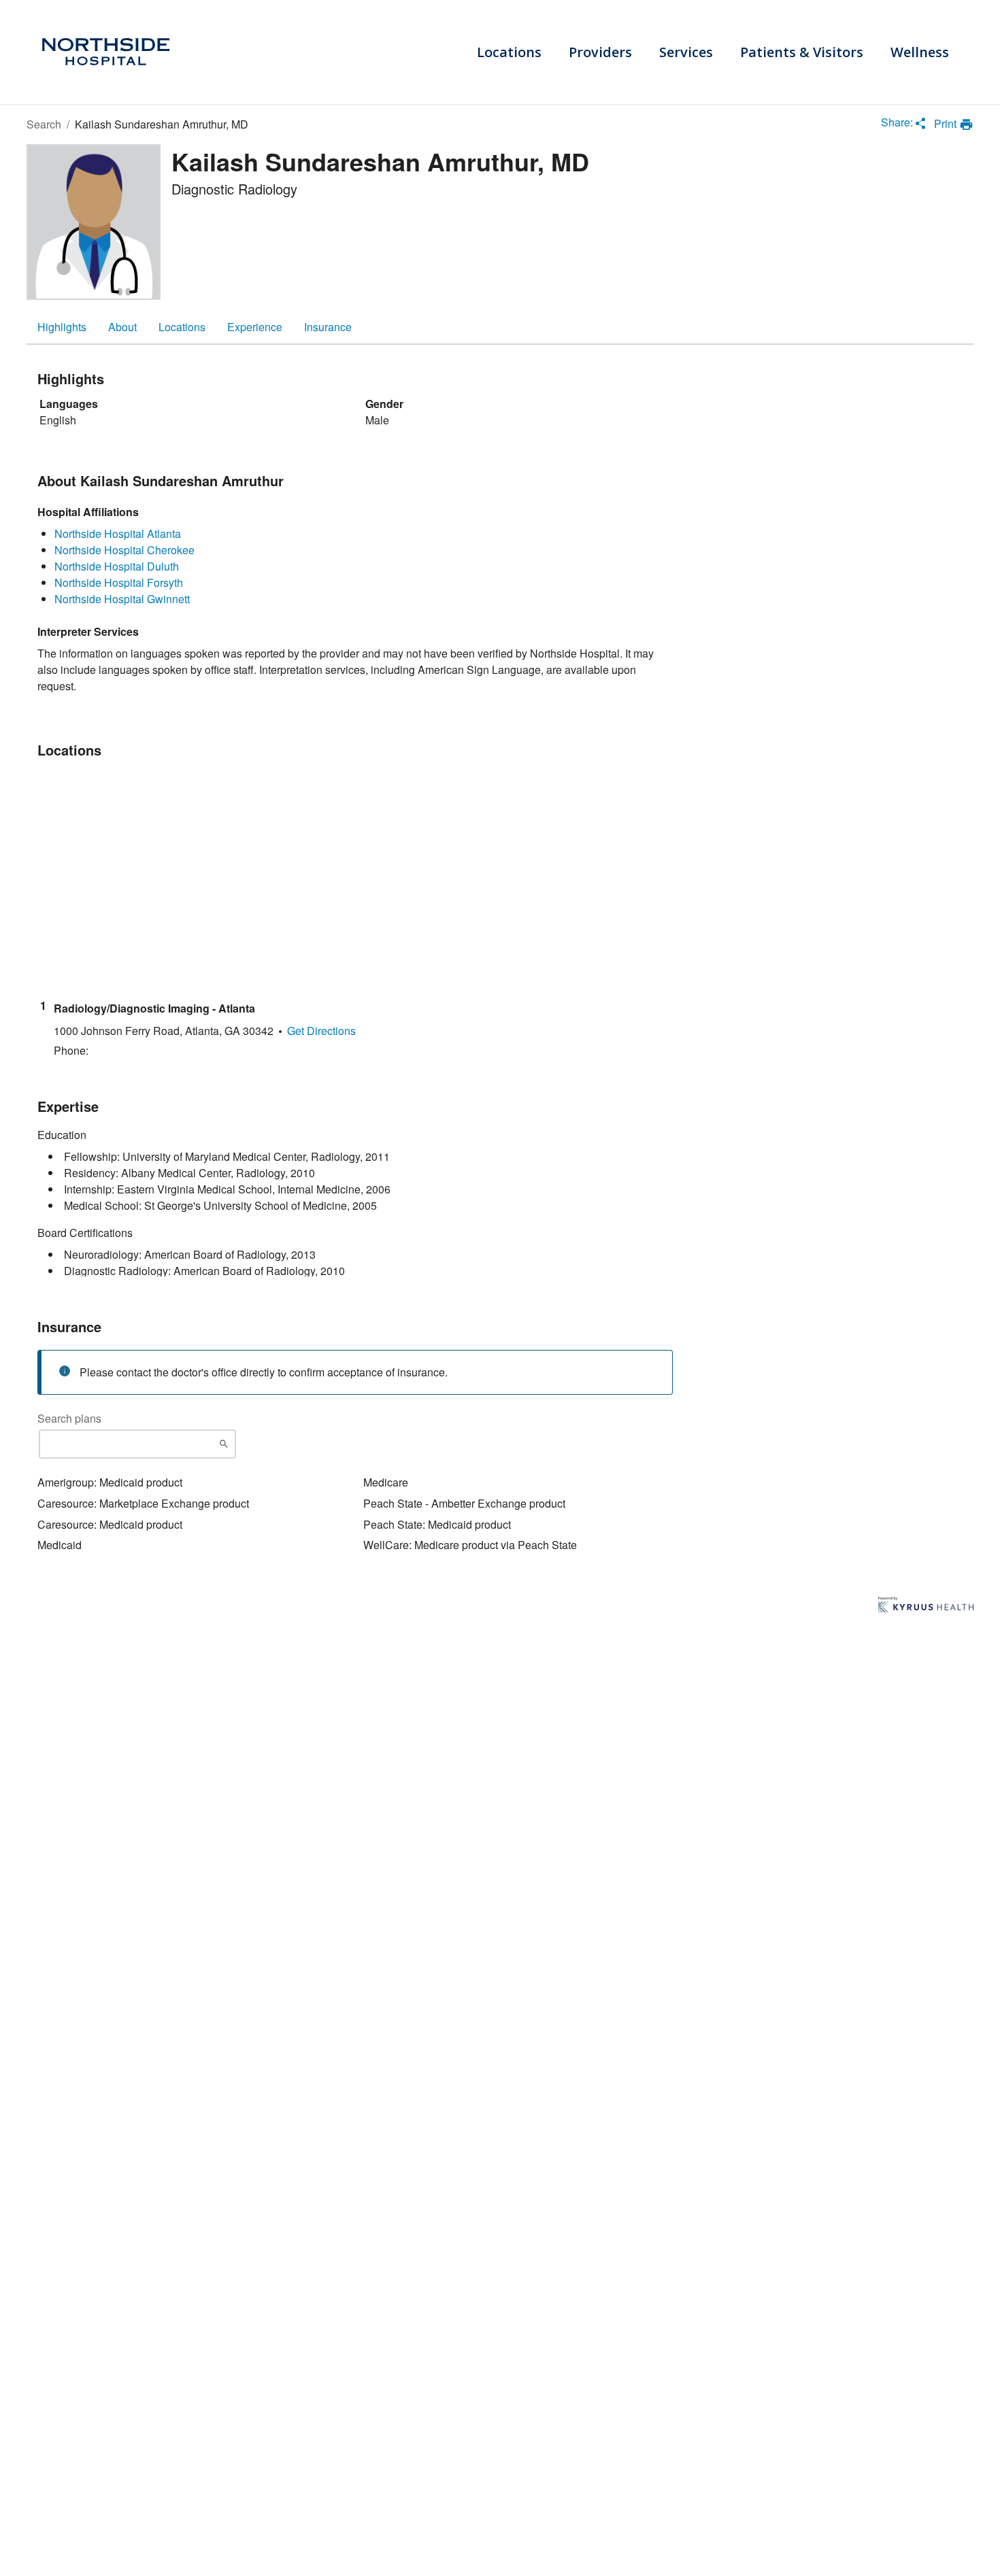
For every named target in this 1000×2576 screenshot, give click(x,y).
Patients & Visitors (802, 52)
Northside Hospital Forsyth (119, 582)
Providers (600, 52)
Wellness (920, 52)
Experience (255, 327)
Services (686, 52)
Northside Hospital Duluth (117, 566)
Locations (509, 52)
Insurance (328, 327)
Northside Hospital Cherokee (124, 550)
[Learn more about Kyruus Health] (926, 1606)
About (122, 327)
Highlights (62, 327)
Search (44, 124)
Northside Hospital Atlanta (118, 533)
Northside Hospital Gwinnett (122, 599)
